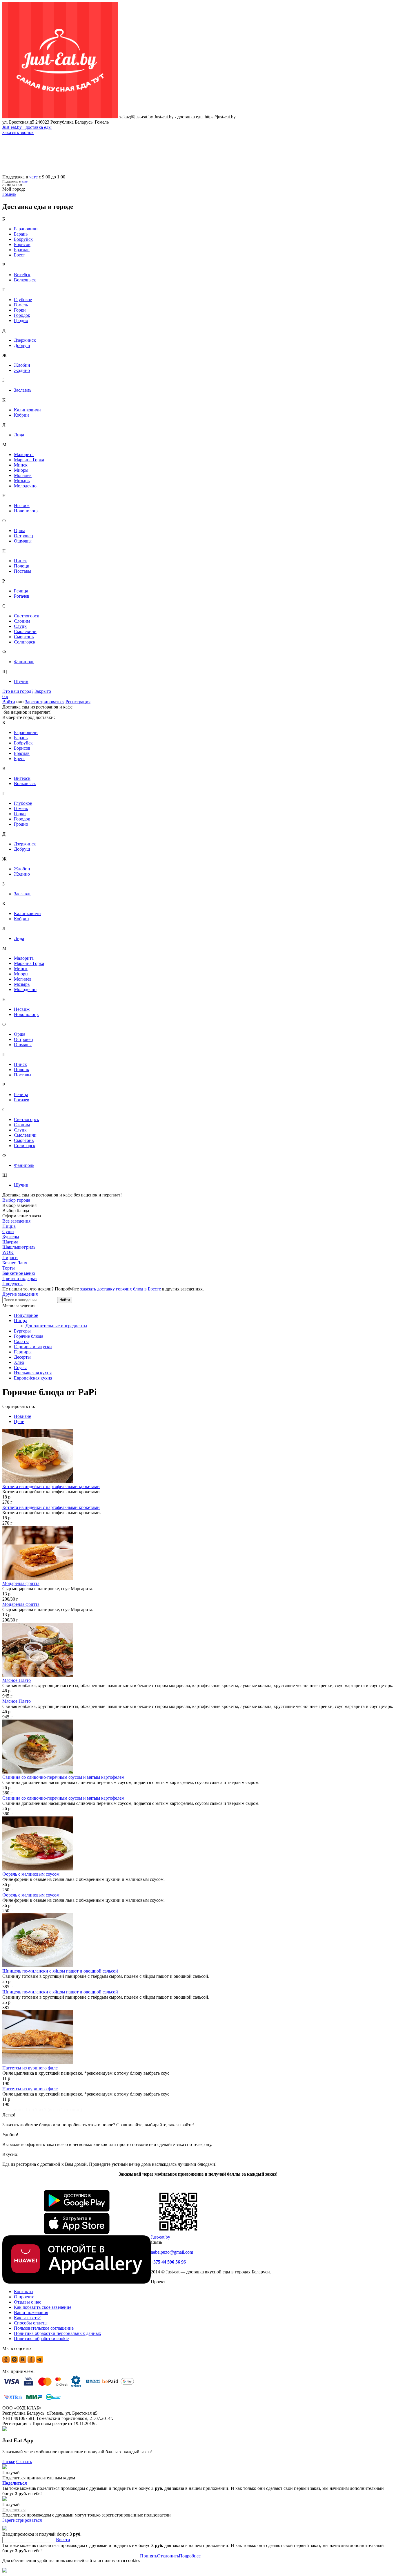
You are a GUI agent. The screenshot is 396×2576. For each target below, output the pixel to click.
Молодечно (25, 486)
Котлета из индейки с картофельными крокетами (51, 1486)
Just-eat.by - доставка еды (27, 127)
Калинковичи (27, 410)
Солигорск (25, 642)
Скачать (24, 2462)
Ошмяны (23, 541)
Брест (19, 255)
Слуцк (20, 626)
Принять (149, 2556)
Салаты (21, 1341)
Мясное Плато (17, 1680)
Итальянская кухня (33, 1373)
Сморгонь (24, 637)
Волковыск (25, 280)
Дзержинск (25, 340)
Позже (9, 2462)
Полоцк (22, 566)
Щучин (21, 681)
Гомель (21, 305)
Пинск (20, 561)
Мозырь (22, 481)
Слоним (22, 621)
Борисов (22, 244)
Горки (20, 310)
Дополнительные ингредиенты (56, 1326)
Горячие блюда (29, 1336)
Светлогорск (27, 616)
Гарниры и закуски (33, 1347)
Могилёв (23, 475)
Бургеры (22, 1331)
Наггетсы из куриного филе (30, 2068)
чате (33, 177)
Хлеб (19, 1362)
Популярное (26, 1315)
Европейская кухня (33, 1378)
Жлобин (22, 365)
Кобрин (21, 415)
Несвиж (22, 506)
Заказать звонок (18, 132)
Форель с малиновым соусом (31, 1874)
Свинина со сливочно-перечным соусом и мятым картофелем (63, 1777)
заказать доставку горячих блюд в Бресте (120, 1289)
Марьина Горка (29, 460)
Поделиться (15, 2483)
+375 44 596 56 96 (168, 2262)
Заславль (23, 390)
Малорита (24, 454)
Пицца (21, 1320)
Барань (21, 234)
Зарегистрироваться (45, 702)
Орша (20, 530)
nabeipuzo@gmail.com (172, 2252)
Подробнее (190, 2556)
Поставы (23, 571)
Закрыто (43, 691)
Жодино (22, 370)
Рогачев (22, 596)
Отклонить (168, 2556)
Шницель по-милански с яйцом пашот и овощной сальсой (60, 1971)
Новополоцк (26, 511)
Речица (21, 591)
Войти (9, 702)
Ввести (63, 2540)
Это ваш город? (18, 691)
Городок (22, 315)
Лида (19, 435)
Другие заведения (20, 1294)
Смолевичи (25, 631)
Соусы (20, 1367)
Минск (21, 465)
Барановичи (26, 229)
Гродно (21, 320)
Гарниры (23, 1352)
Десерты (22, 1357)
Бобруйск (23, 239)
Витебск (22, 275)
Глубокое (23, 300)
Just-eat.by (160, 2237)
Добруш (22, 345)
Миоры (21, 470)
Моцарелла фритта (21, 1583)
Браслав (22, 250)
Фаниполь (24, 662)
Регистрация (78, 702)
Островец (23, 536)
